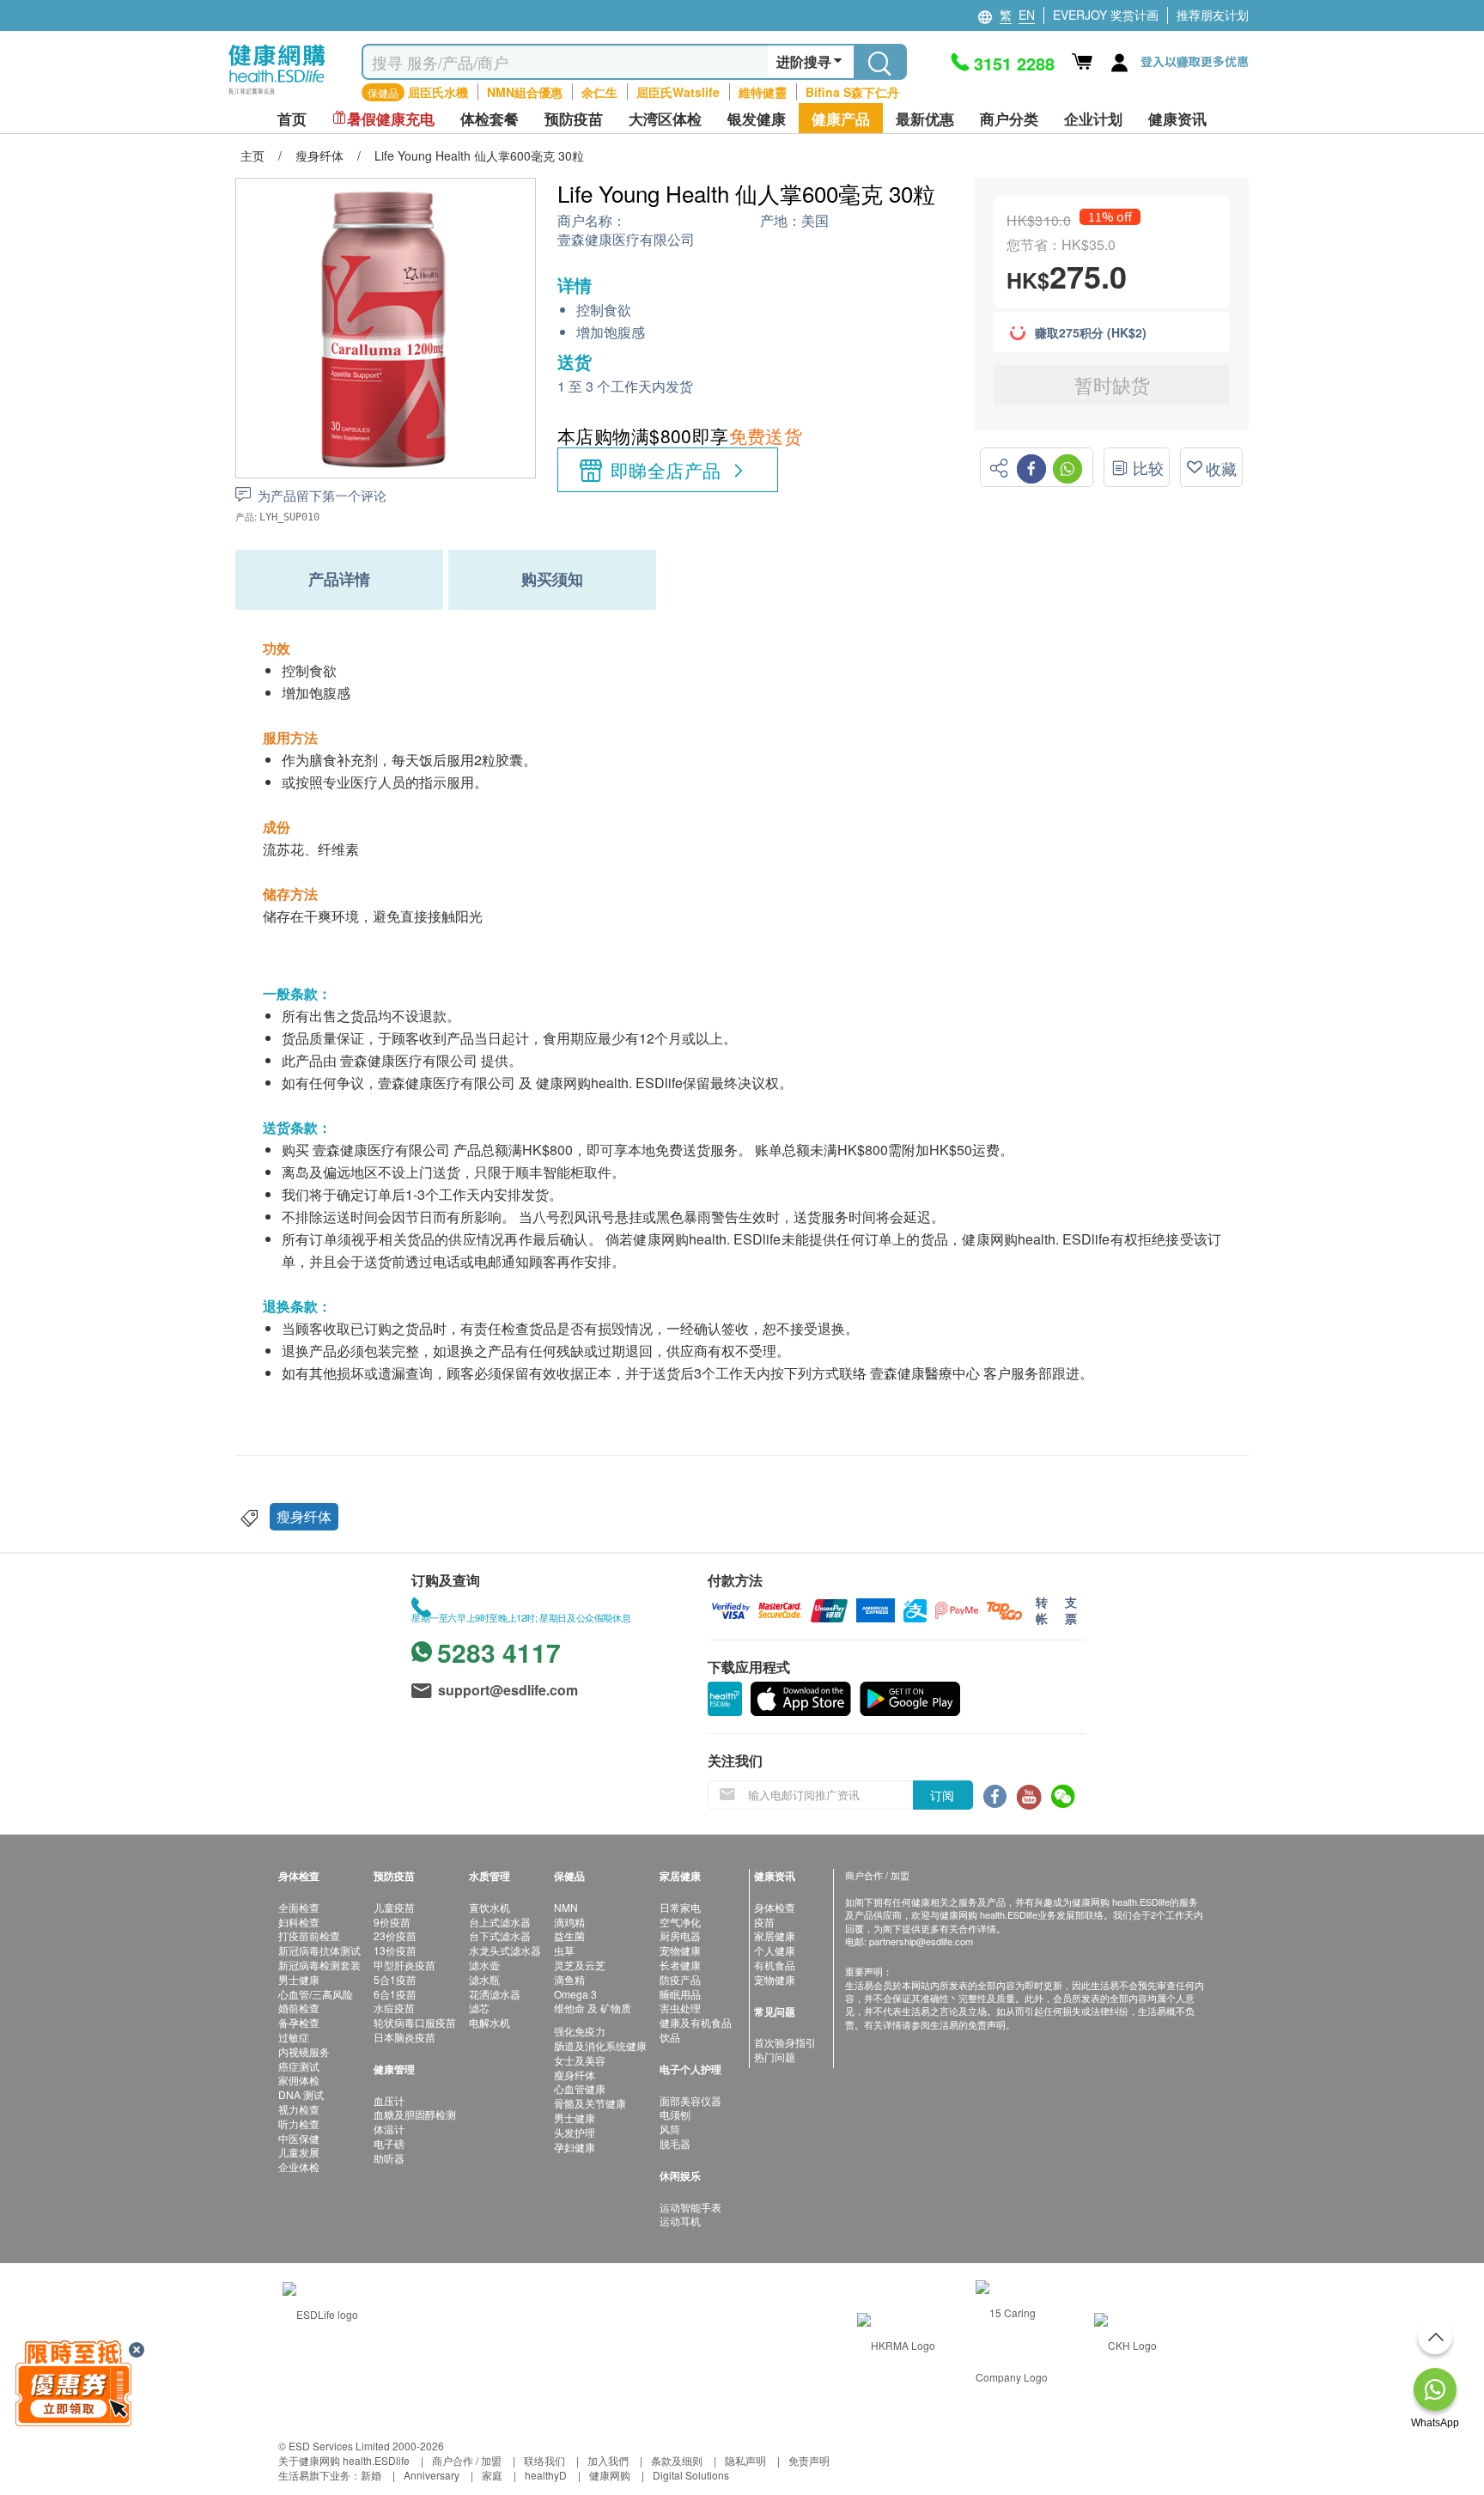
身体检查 (775, 1907)
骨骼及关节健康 (590, 2103)
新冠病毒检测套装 (319, 1965)
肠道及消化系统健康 (600, 2045)
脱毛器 (675, 2143)
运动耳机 (680, 2221)
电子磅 (389, 2143)
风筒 (670, 2129)
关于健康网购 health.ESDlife (344, 2460)
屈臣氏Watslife (678, 92)
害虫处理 (680, 2008)
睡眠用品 (680, 1994)
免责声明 (809, 2460)
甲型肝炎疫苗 (404, 1965)
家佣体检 (299, 2080)
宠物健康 (680, 1950)
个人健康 (775, 1950)
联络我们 (544, 2460)
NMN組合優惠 (525, 92)
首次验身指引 (785, 2042)
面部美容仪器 (690, 2100)
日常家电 (680, 1907)
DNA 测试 (301, 2094)
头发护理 (575, 2132)
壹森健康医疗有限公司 (626, 240)
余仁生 (599, 92)
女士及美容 (580, 2060)
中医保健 (299, 2138)
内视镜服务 (304, 2051)
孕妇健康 (575, 2147)
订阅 (942, 1795)
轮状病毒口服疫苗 (415, 2022)
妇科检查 (299, 1922)
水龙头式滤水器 (505, 1950)
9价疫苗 (392, 1922)
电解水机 (490, 2022)
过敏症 (294, 2037)
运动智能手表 (690, 2207)
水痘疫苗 (394, 2008)
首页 (292, 119)
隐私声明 (745, 2460)
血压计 (389, 2100)
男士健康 (299, 1979)
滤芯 (479, 2008)
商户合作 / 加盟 (467, 2460)
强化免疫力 (580, 2031)
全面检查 (299, 1907)
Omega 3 (575, 1994)
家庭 (492, 2475)
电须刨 (675, 2114)
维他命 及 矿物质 (593, 2008)
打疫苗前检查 (309, 1935)
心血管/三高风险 (316, 1994)
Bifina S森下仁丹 (852, 92)
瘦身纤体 (304, 1516)
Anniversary (432, 2475)
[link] (320, 2312)
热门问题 (775, 2057)
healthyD (546, 2475)
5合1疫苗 (395, 1979)
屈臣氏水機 (438, 92)
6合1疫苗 (395, 1994)
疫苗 (764, 1922)
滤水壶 (484, 1965)
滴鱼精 (569, 1979)
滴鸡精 (569, 1922)
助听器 (389, 2158)
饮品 (670, 2037)
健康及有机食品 (696, 2022)
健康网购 (610, 2475)
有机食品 (775, 1965)
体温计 (389, 2129)
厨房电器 (680, 1935)
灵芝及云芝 (580, 1965)
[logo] (277, 95)
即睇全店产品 (666, 470)
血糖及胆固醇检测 (415, 2114)
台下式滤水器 (500, 1935)
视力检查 (299, 2109)
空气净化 (680, 1922)
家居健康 (775, 1935)
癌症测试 (299, 2066)
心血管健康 (580, 2088)
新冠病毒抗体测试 (319, 1950)
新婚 (371, 2475)
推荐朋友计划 (1213, 15)
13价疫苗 (395, 1950)
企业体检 (299, 2166)
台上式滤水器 (500, 1922)
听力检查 (299, 2124)
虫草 (564, 1950)
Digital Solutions (691, 2475)
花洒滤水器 (495, 1994)
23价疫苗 (395, 1935)
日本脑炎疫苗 (404, 2037)
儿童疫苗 (394, 1907)
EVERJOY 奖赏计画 (1106, 15)
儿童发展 (299, 2152)
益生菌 (569, 1935)
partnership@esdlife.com (921, 1941)
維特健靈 (763, 92)
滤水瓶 (484, 1979)
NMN (566, 1907)
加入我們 (608, 2460)
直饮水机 (490, 1907)
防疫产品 (680, 1979)
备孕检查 (299, 2022)
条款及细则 (677, 2460)
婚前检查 (299, 2008)
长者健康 (680, 1965)
